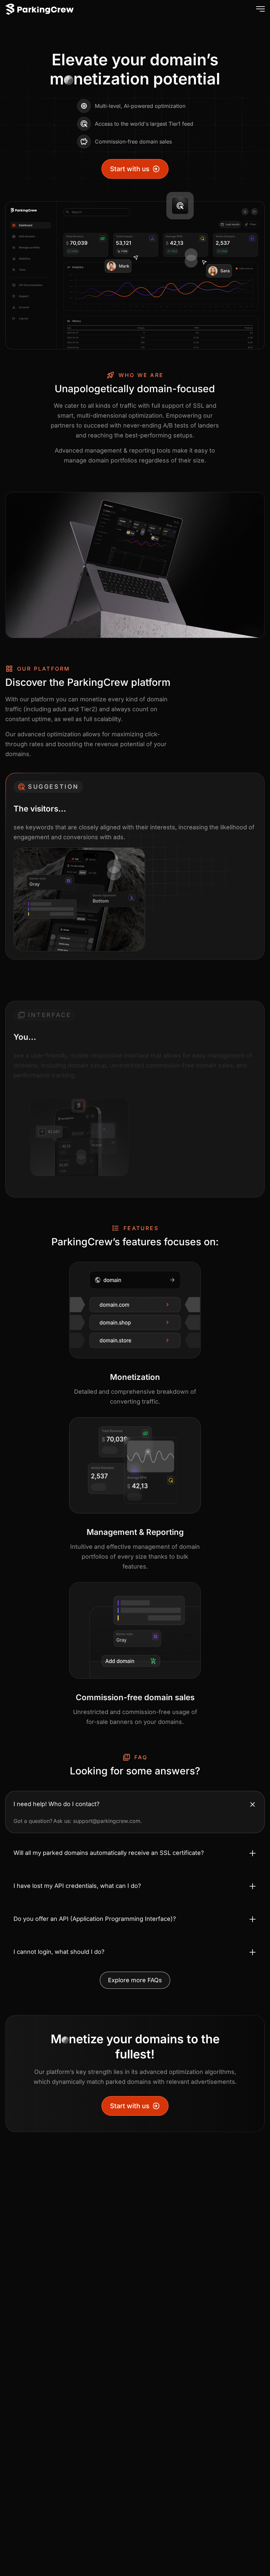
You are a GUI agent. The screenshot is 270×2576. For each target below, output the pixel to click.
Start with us (130, 169)
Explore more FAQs (135, 1980)
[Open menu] (259, 9)
